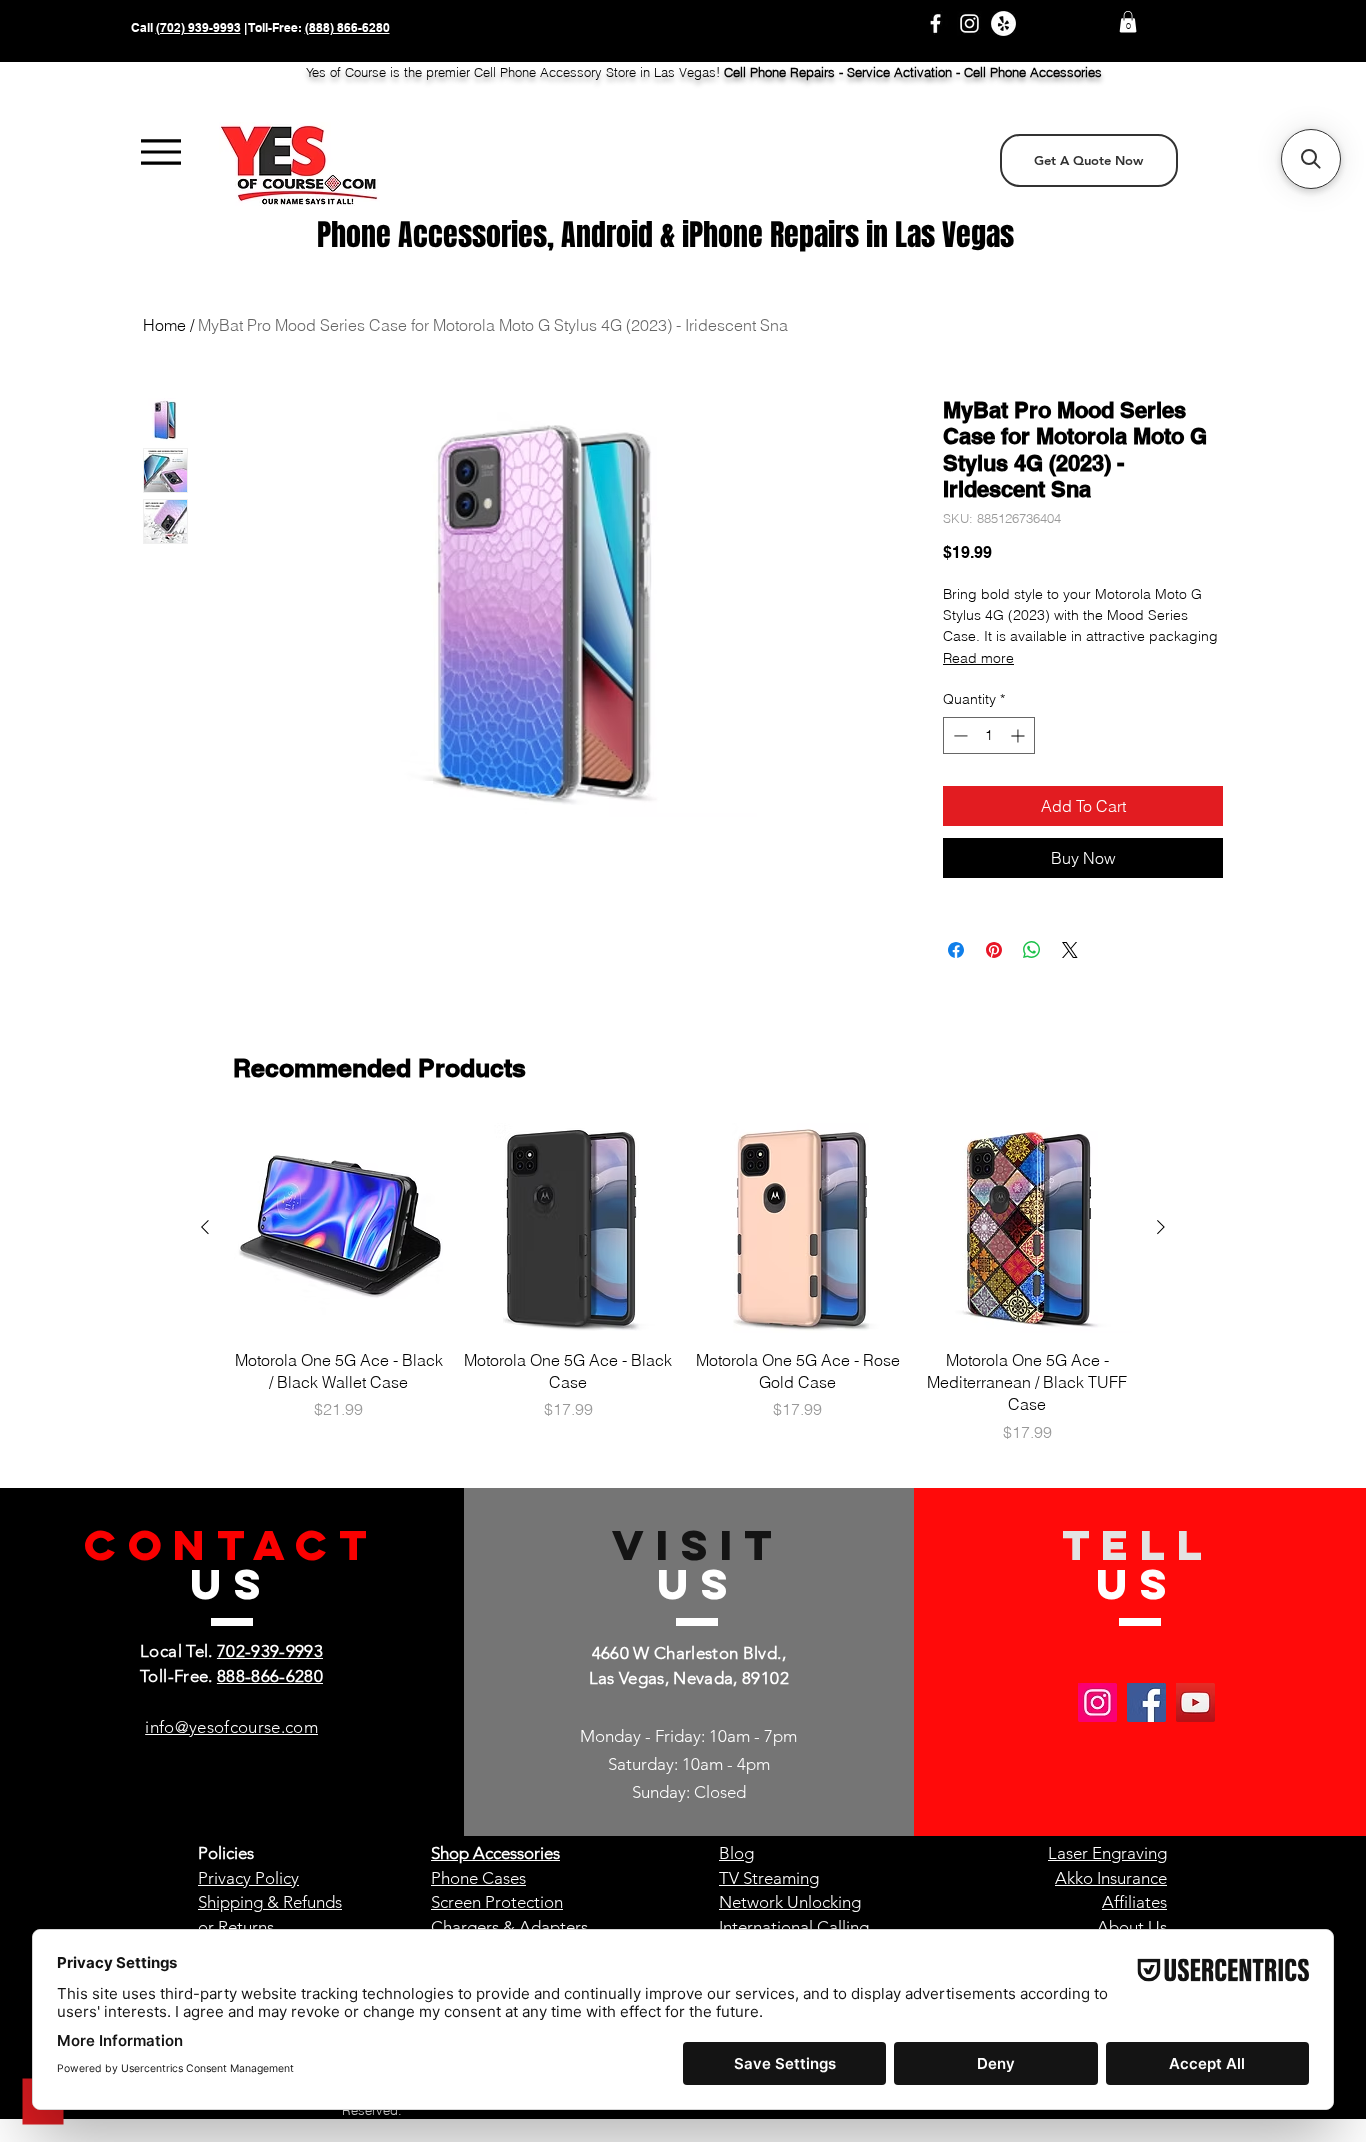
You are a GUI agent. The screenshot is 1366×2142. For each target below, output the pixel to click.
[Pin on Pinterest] (994, 950)
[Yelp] (1003, 23)
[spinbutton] (989, 735)
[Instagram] (969, 23)
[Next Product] (1161, 1227)
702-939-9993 (270, 1651)
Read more (978, 658)
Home (164, 325)
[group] (683, 1283)
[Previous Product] (205, 1227)
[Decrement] (958, 735)
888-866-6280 (270, 1676)
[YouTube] (1195, 1702)
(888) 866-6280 (347, 27)
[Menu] (161, 152)
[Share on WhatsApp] (1032, 950)
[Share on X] (1070, 950)
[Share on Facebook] (956, 950)
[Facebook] (935, 23)
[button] (1128, 22)
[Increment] (1019, 735)
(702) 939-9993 (198, 27)
